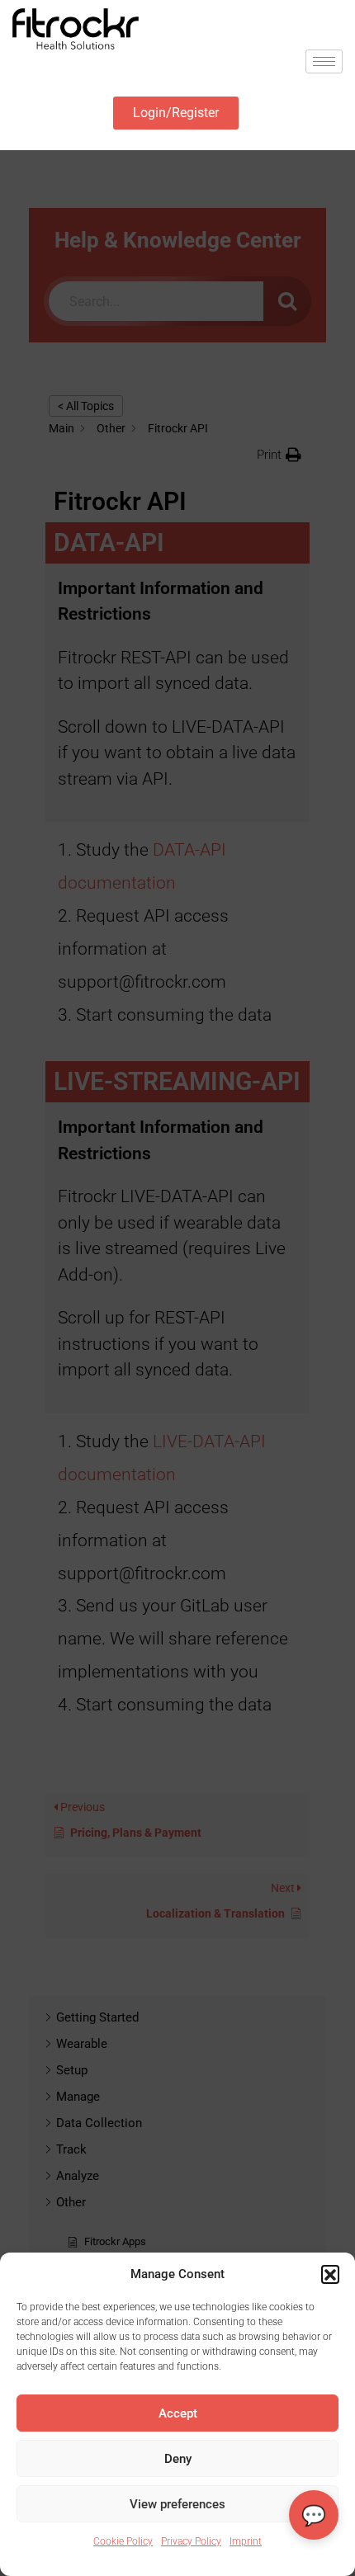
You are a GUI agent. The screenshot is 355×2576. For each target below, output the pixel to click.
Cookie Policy (123, 2541)
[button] (330, 2274)
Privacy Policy (191, 2541)
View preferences (177, 2504)
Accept (178, 2413)
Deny (178, 2459)
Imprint (246, 2541)
